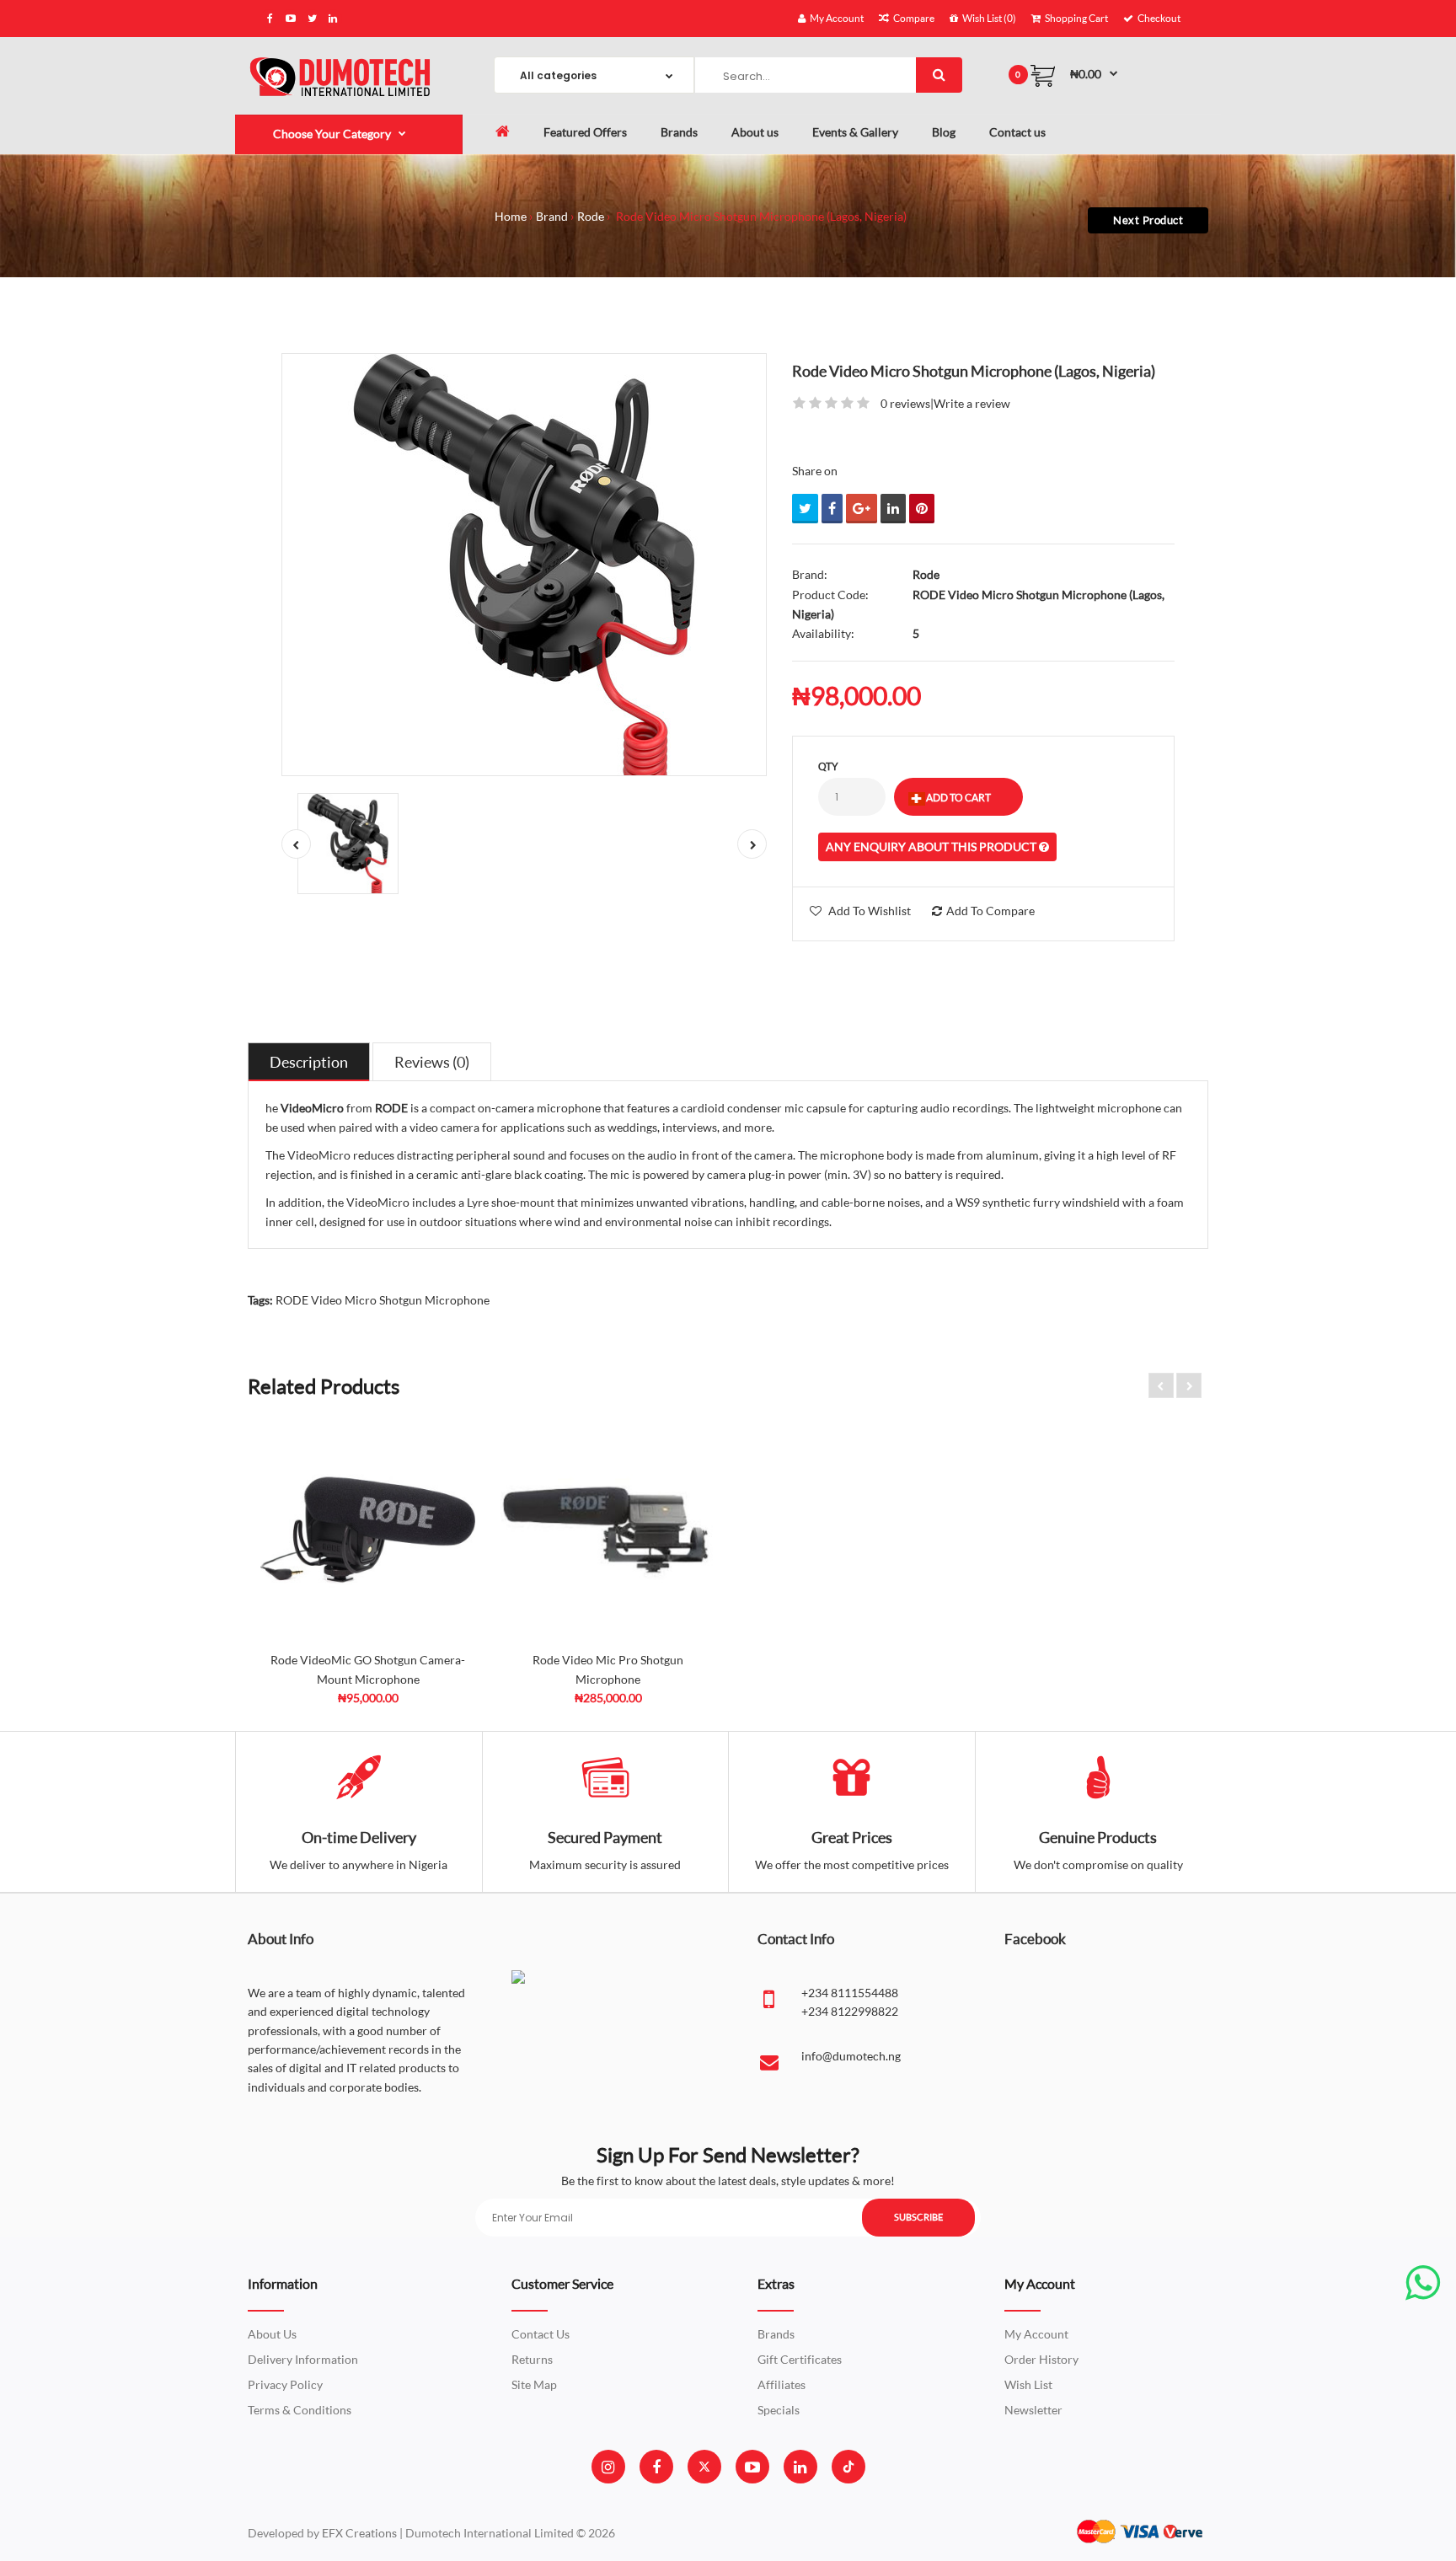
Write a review (972, 403)
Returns (532, 2359)
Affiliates (782, 2384)
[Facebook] (656, 2467)
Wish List (1028, 2384)
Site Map (534, 2384)
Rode (591, 216)
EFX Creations (359, 2533)
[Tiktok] (848, 2467)
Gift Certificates (800, 2359)
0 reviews (905, 403)
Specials (779, 2410)
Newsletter (1033, 2410)
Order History (1041, 2359)
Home (511, 216)
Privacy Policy (285, 2384)
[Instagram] (608, 2467)
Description (309, 1062)
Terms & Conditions (300, 2410)
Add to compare (990, 911)
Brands (776, 2334)
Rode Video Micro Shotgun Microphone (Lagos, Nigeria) (760, 216)
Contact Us (541, 2334)
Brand (552, 216)
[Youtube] (752, 2467)
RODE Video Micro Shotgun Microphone (383, 1300)
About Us (272, 2334)
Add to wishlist (870, 911)
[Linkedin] (800, 2467)
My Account (1036, 2334)
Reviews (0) (432, 1062)
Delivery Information (303, 2359)
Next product (1148, 220)
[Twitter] (704, 2467)
